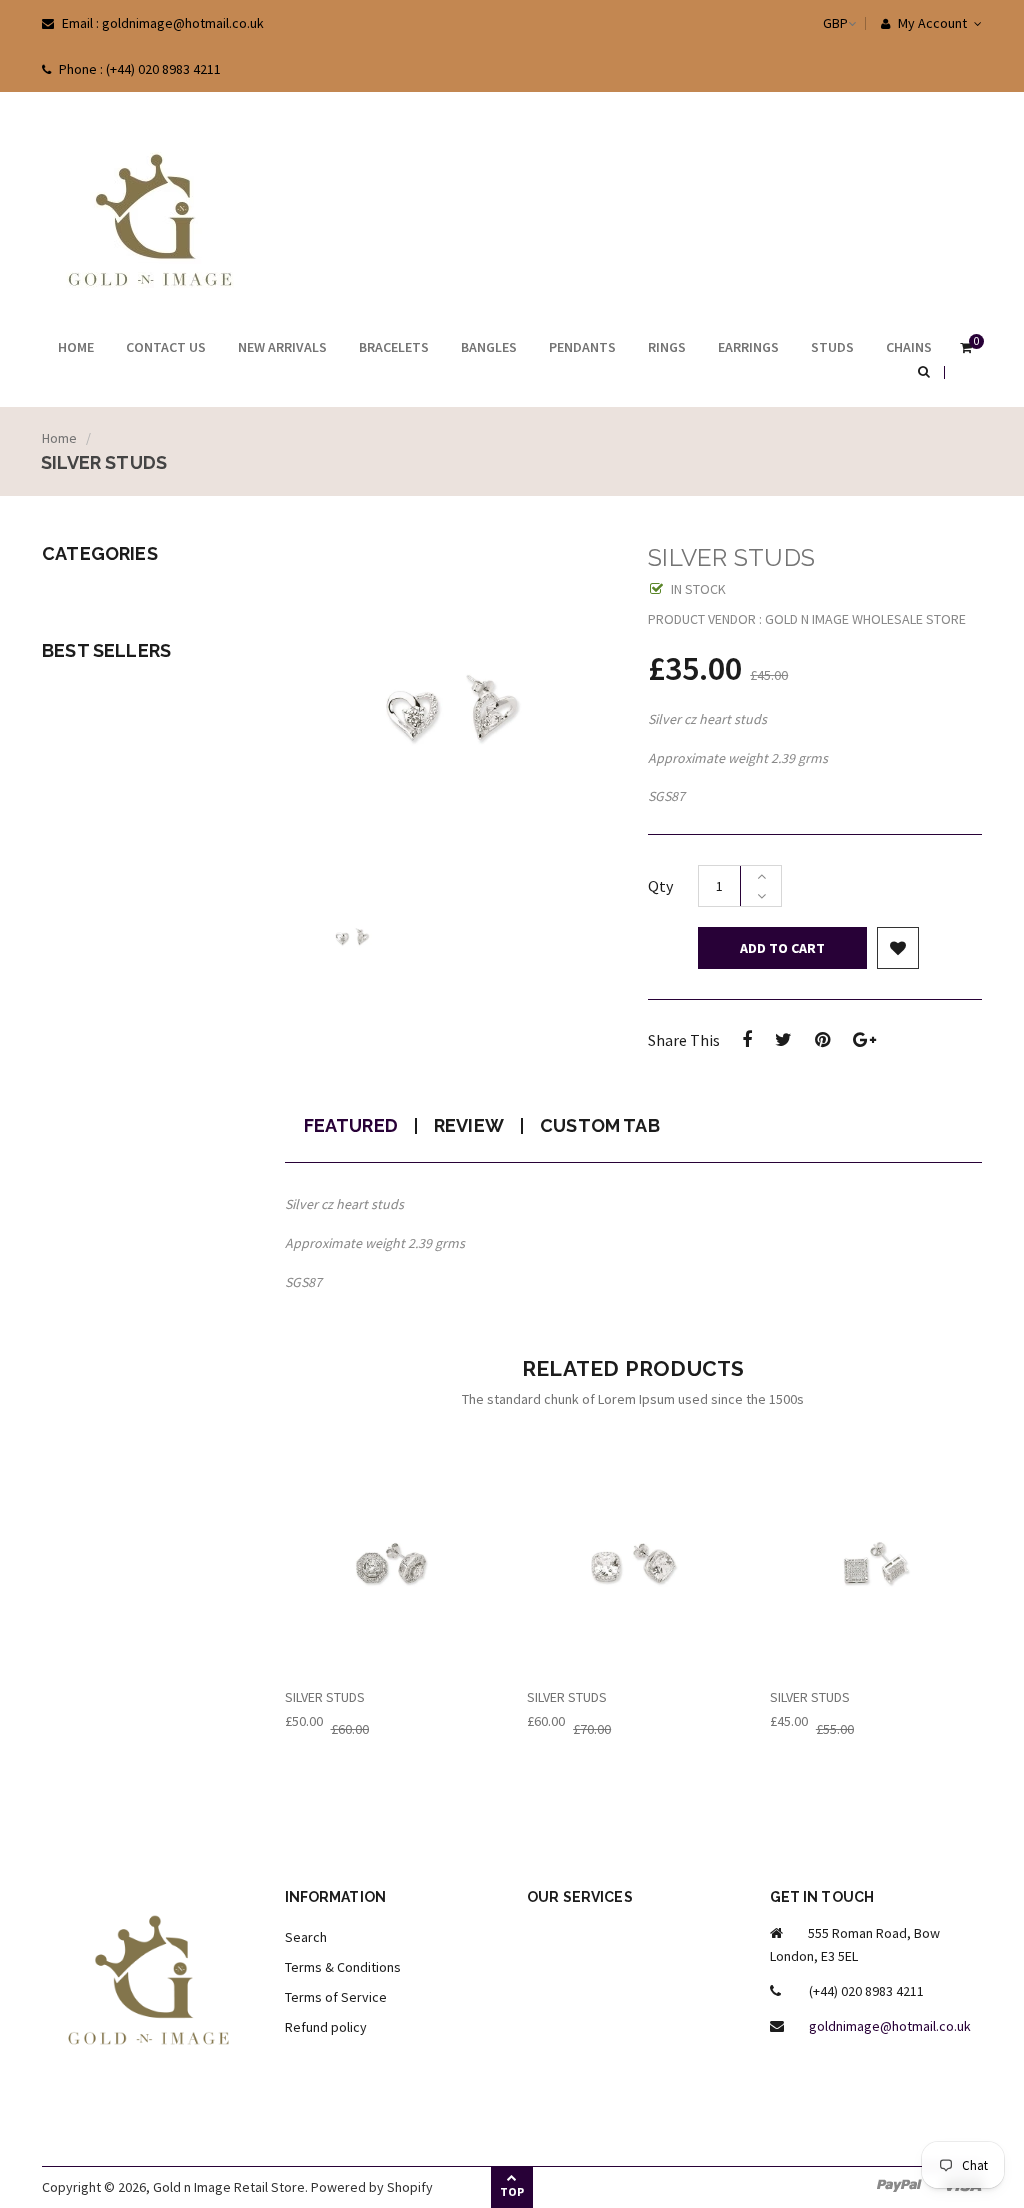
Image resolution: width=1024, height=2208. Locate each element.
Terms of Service (336, 1997)
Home (59, 438)
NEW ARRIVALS (282, 347)
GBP (815, 23)
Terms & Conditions (343, 1967)
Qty (660, 886)
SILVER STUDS (325, 1697)
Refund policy (326, 2027)
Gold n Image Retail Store (229, 2187)
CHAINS (909, 347)
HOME (76, 347)
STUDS (832, 347)
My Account (931, 23)
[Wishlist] (898, 948)
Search (306, 1937)
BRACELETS (394, 347)
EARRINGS (748, 347)
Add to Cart (782, 948)
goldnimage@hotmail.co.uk (890, 2026)
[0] (966, 349)
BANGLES (489, 347)
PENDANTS (582, 347)
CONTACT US (166, 347)
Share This (684, 1040)
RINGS (667, 347)
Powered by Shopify (372, 2187)
